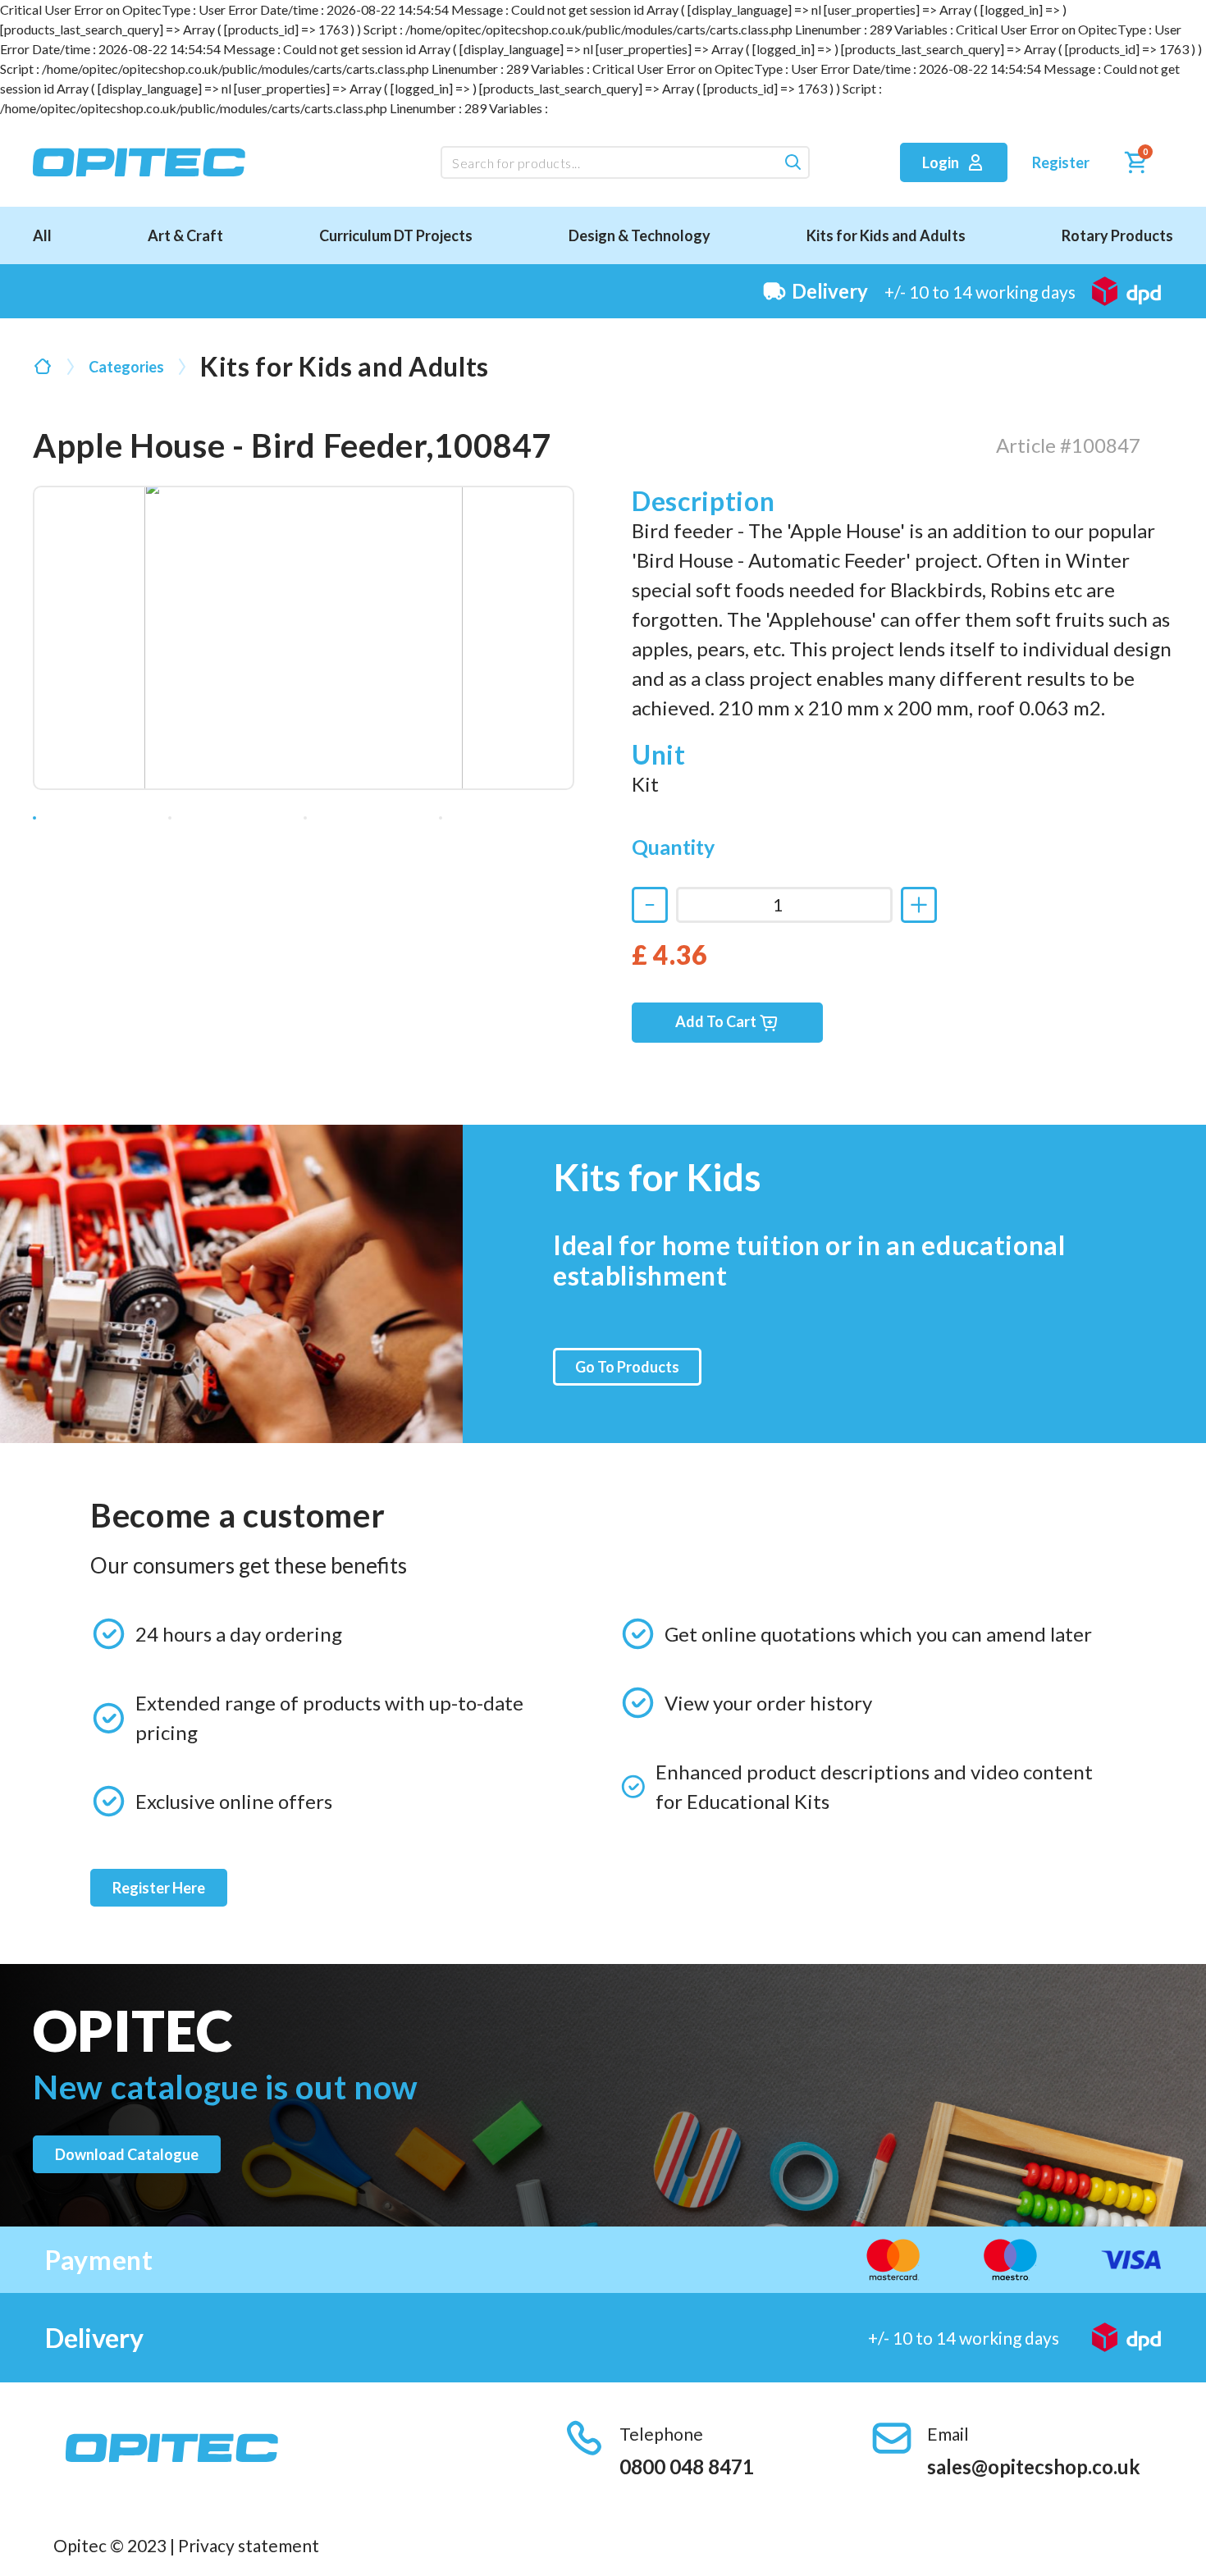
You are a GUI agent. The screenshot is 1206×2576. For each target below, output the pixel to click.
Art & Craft (185, 235)
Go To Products (627, 1367)
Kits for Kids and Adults (886, 235)
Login (942, 162)
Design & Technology (640, 235)
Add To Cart (717, 1021)
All (42, 235)
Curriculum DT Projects (396, 235)
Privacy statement (249, 2545)
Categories (126, 367)
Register (1061, 162)
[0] (1131, 166)
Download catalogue (127, 2154)
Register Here (159, 1888)
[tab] (34, 818)
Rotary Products (1117, 235)
